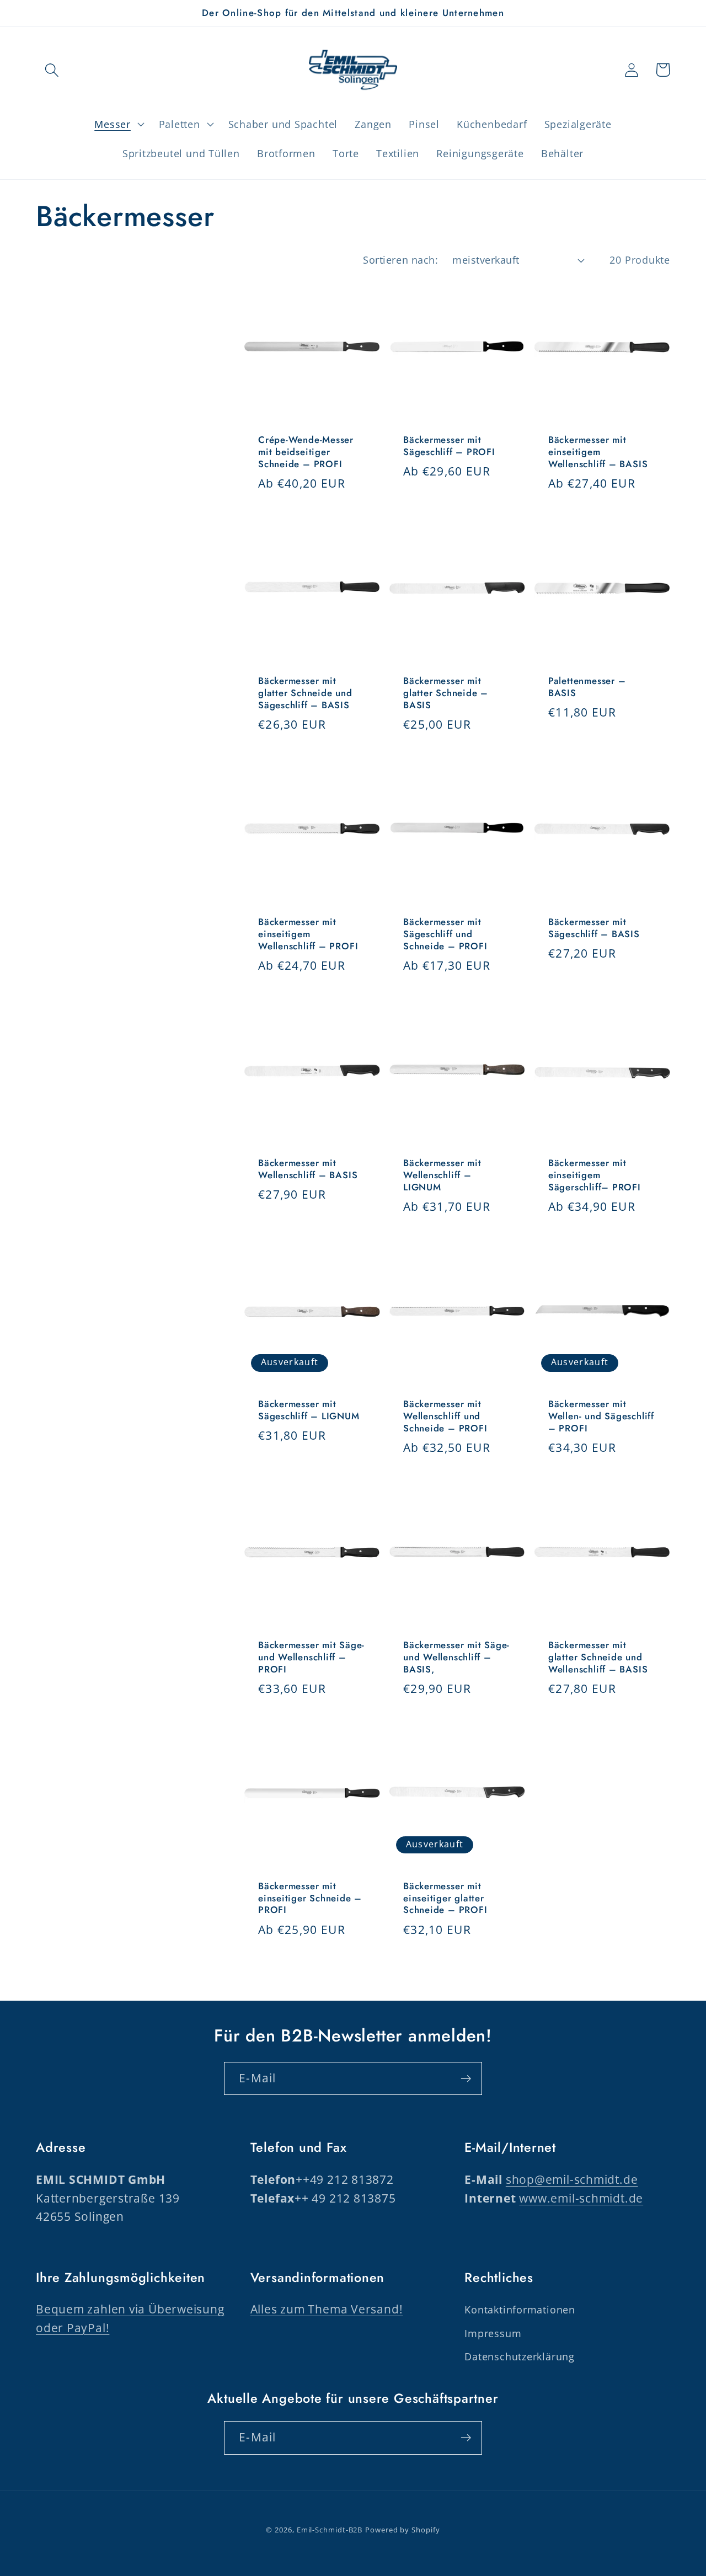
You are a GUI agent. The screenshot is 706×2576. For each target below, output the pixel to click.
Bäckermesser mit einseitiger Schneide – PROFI (310, 1899)
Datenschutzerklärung (520, 2356)
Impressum (493, 2333)
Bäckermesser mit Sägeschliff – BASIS (594, 928)
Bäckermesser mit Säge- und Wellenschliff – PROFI (311, 1658)
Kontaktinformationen (520, 2310)
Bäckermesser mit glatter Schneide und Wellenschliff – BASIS (598, 1658)
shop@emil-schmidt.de (572, 2179)
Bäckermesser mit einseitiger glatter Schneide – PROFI (445, 1899)
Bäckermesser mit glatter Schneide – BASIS (446, 693)
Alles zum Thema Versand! (327, 2309)
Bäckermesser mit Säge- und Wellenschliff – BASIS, (456, 1658)
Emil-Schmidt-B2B (330, 2530)
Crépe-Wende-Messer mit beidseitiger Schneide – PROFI (306, 452)
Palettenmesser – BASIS (587, 687)
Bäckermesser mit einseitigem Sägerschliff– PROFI (595, 1175)
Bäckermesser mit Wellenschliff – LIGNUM (442, 1175)
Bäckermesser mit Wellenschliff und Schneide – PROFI (445, 1417)
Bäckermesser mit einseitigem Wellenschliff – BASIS (598, 452)
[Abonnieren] (466, 2079)
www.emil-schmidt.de (581, 2198)
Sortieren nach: (400, 260)
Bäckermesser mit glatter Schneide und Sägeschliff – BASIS (305, 693)
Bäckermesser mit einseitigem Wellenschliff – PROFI (308, 934)
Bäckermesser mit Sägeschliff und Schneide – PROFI (445, 934)
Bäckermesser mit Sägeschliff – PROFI (449, 446)
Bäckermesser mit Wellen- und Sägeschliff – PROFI (601, 1417)
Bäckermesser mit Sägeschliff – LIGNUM (309, 1410)
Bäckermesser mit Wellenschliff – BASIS (308, 1169)
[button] (52, 70)
